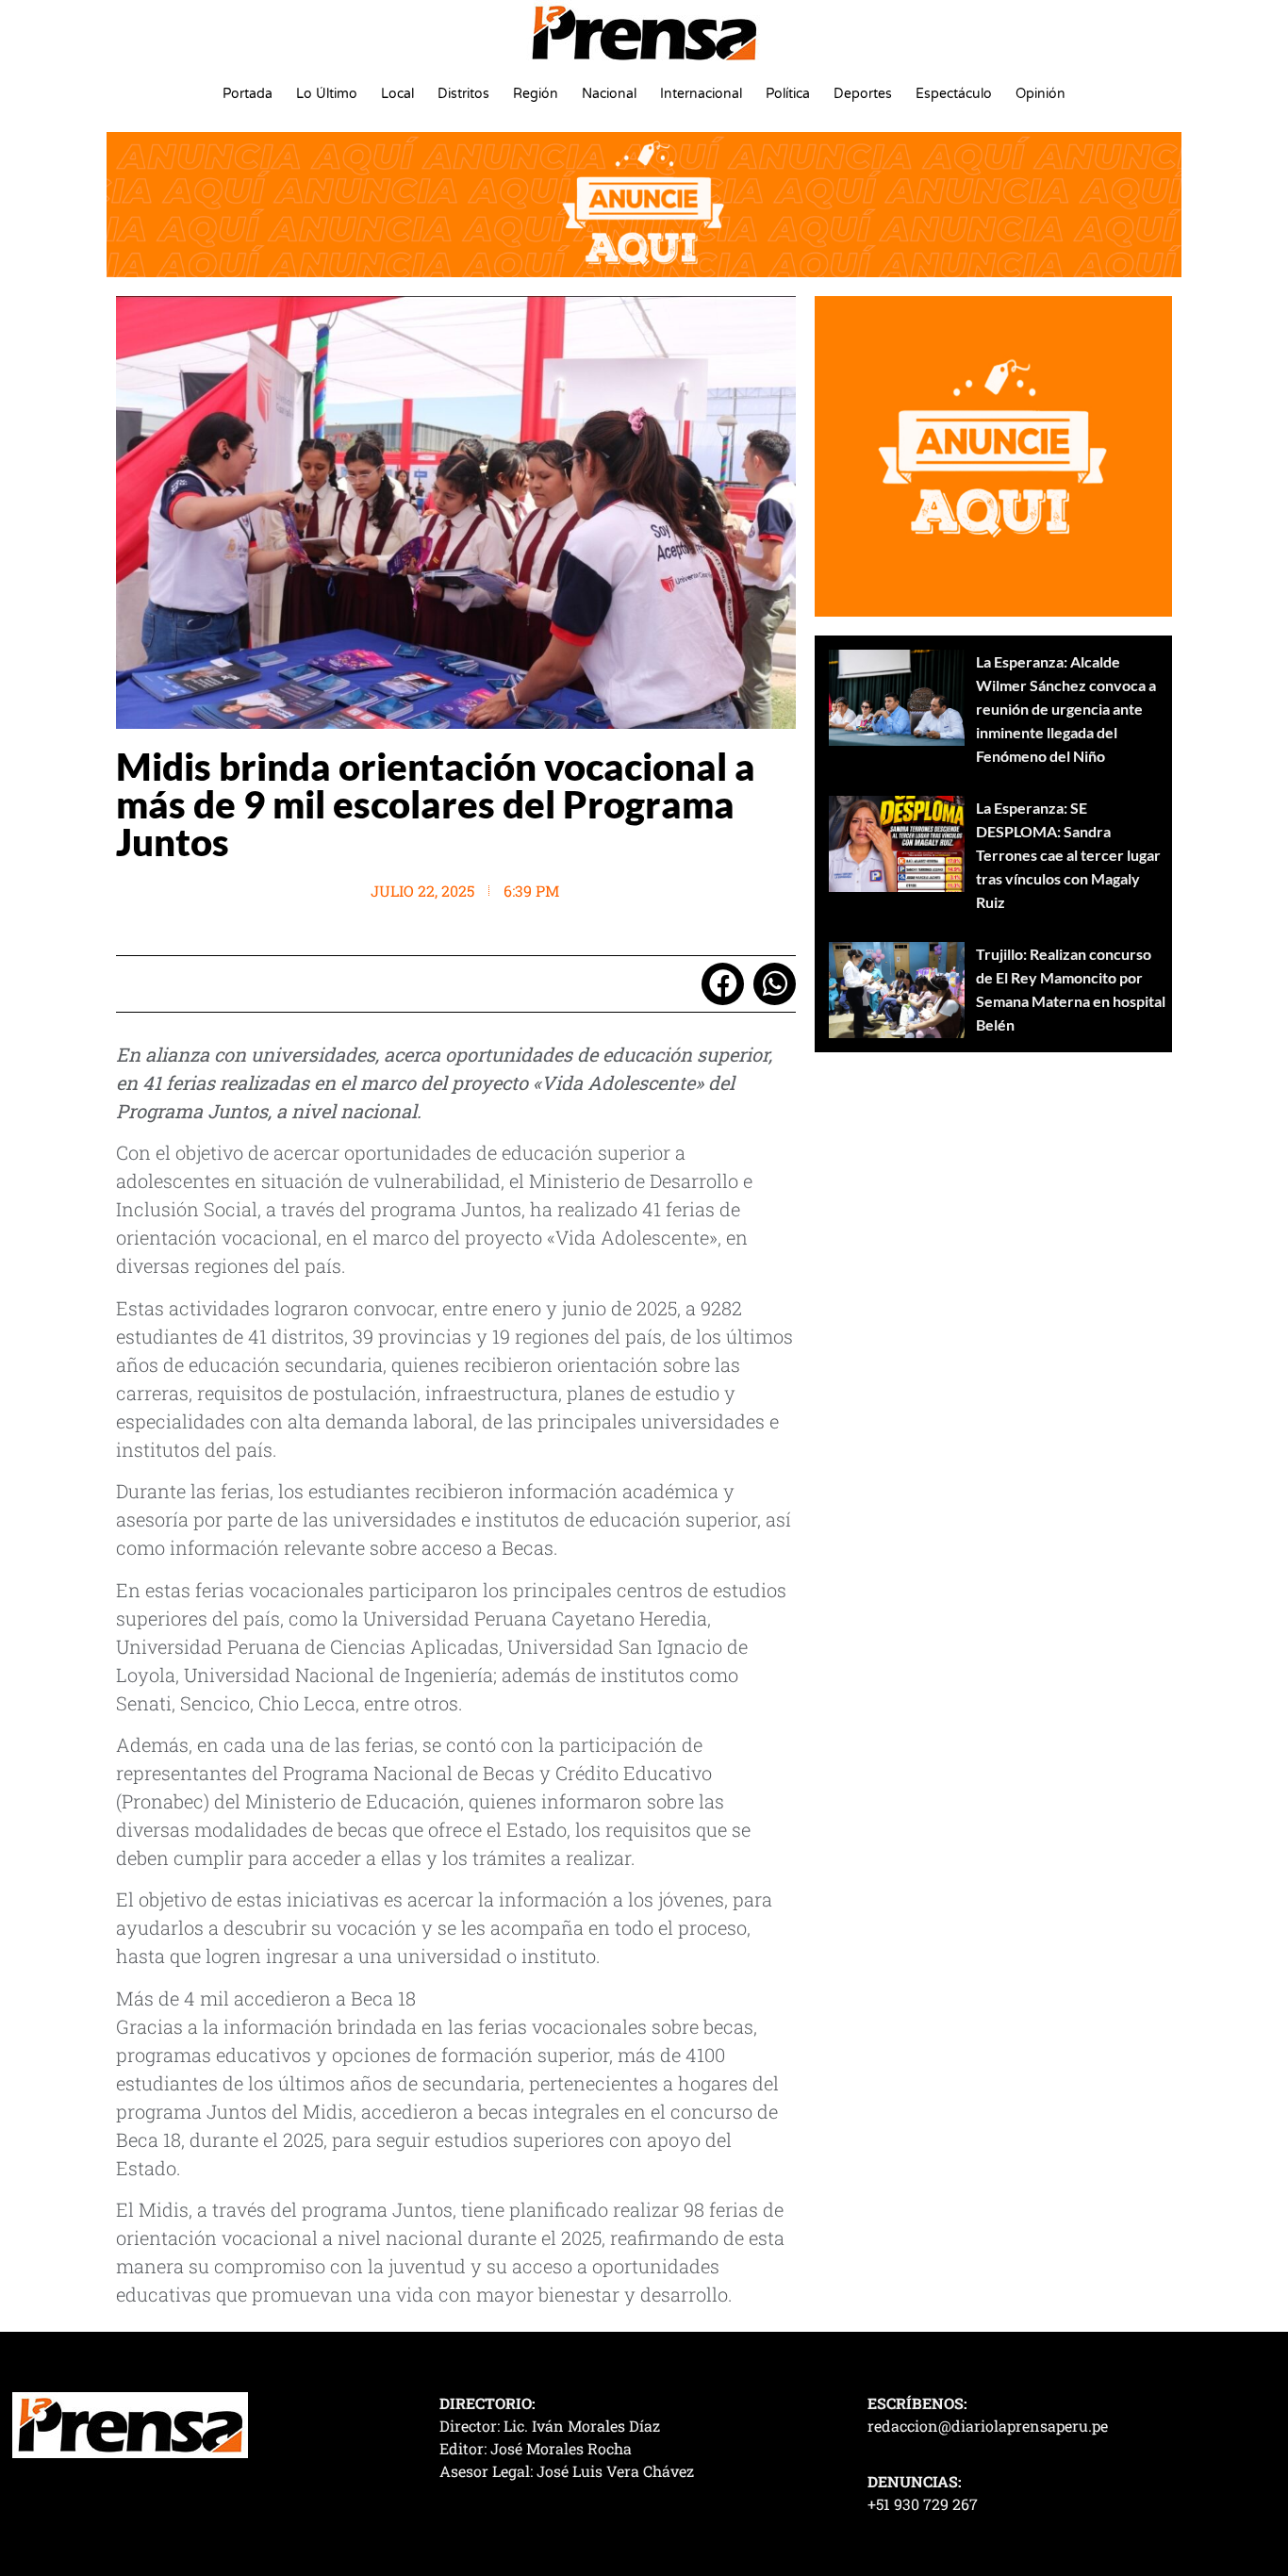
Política (788, 94)
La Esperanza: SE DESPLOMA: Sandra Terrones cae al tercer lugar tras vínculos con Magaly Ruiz (1068, 855)
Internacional (701, 94)
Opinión (1040, 94)
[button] (723, 984)
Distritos (463, 94)
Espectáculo (954, 94)
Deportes (863, 94)
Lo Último (327, 94)
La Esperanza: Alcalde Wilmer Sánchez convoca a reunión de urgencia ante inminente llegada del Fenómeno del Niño (1066, 709)
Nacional (609, 94)
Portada (248, 94)
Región (536, 94)
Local (397, 94)
